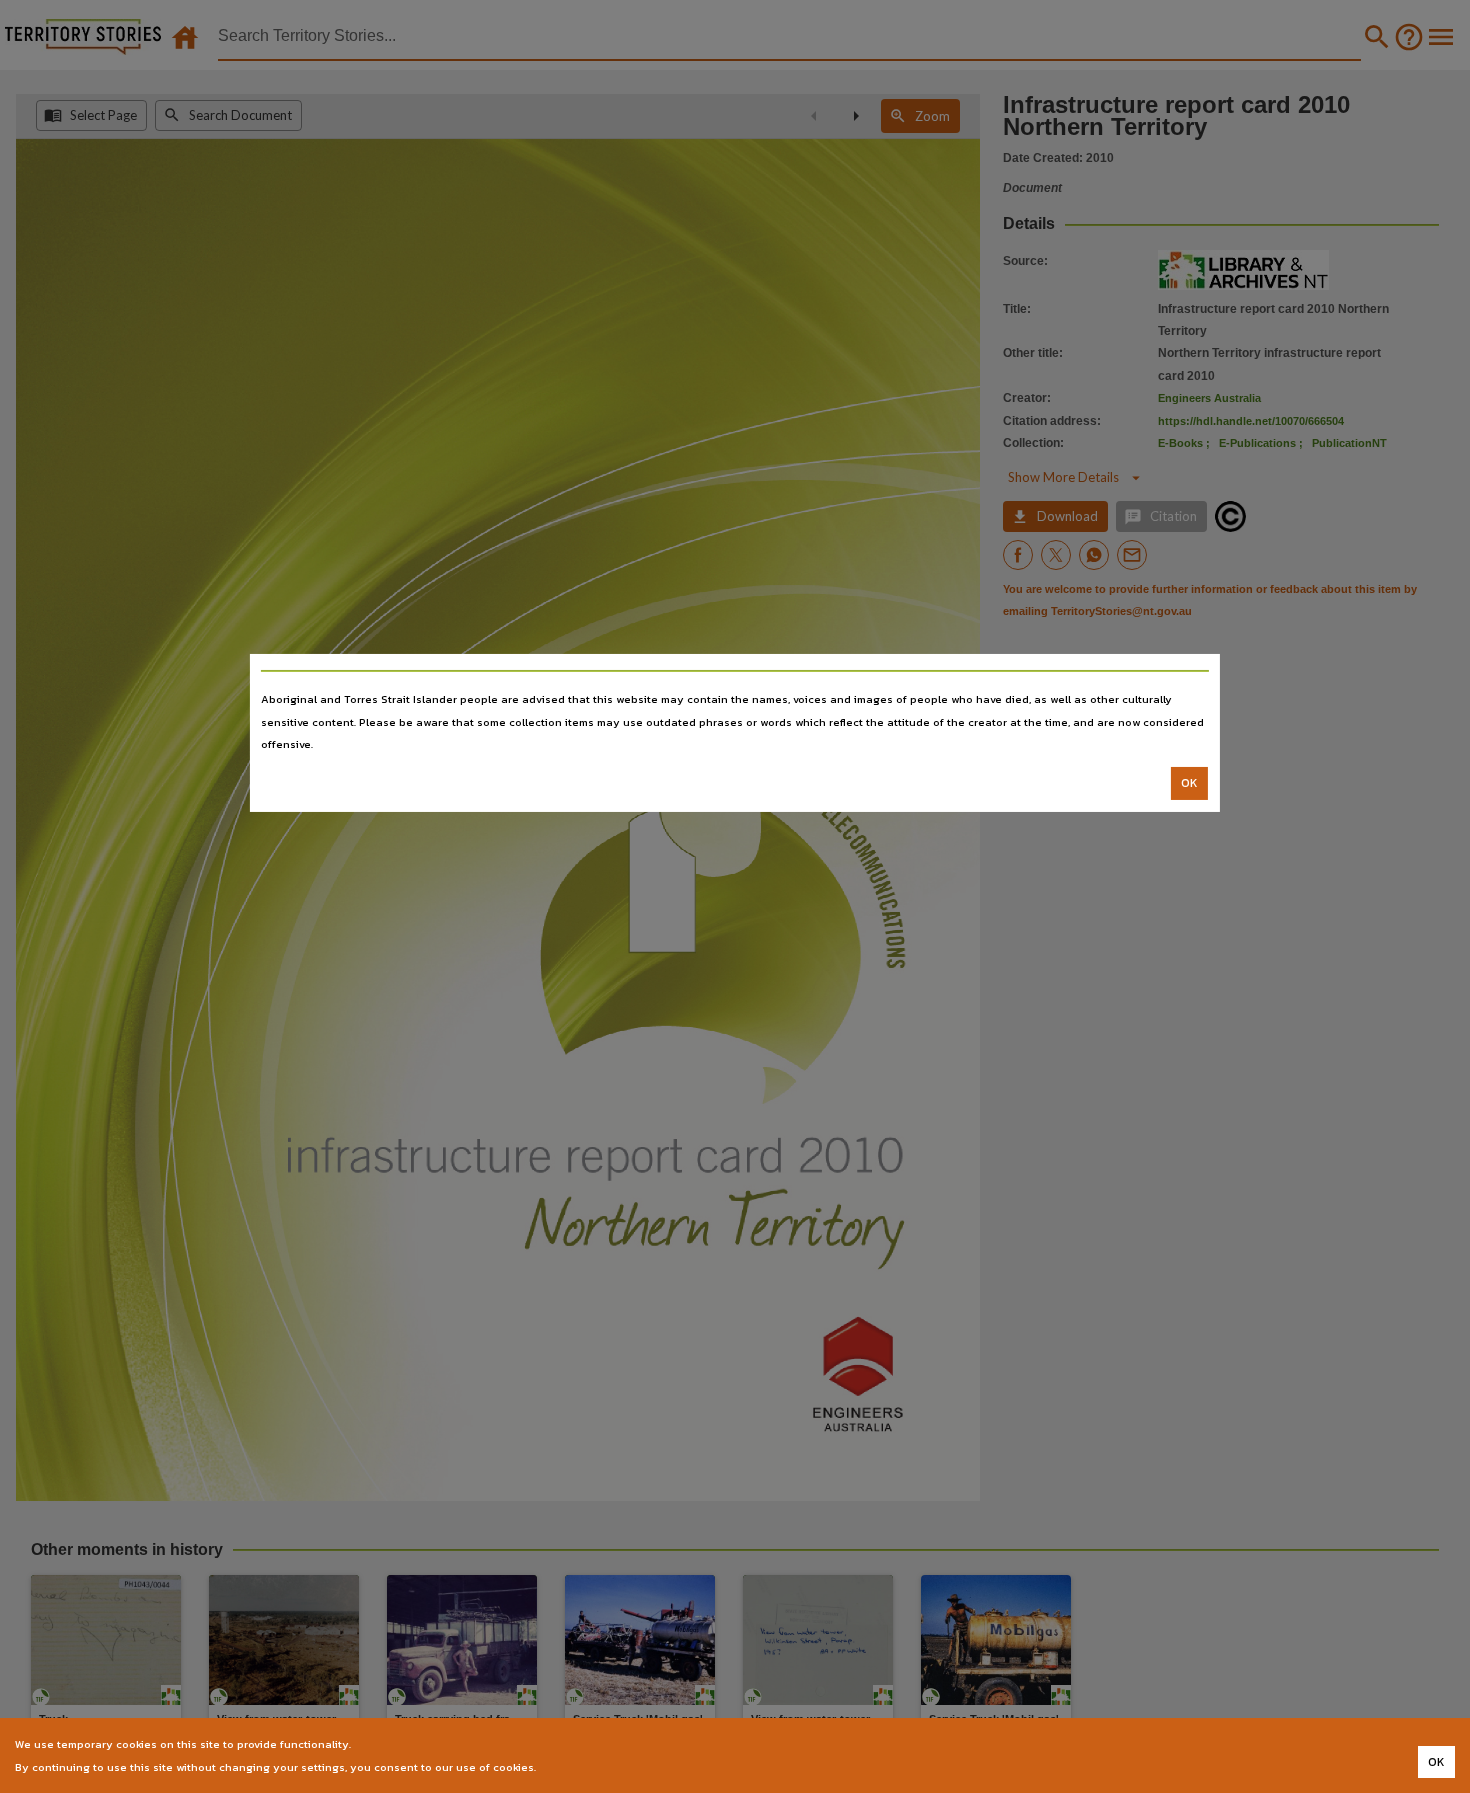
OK (1189, 783)
